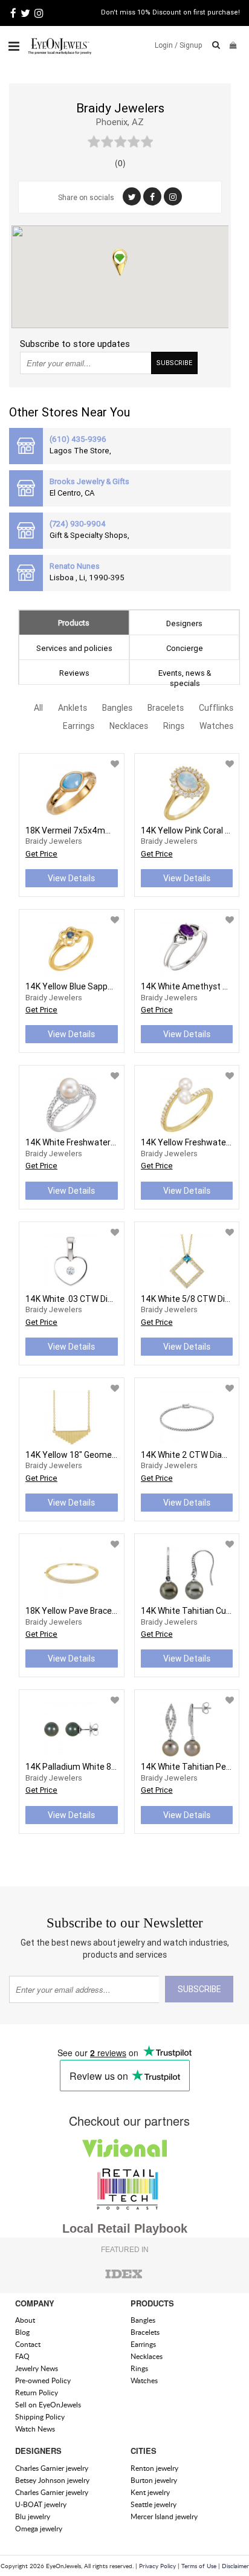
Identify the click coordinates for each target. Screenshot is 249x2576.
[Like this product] (115, 764)
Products (74, 623)
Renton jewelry (154, 2468)
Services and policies (74, 648)
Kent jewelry (150, 2492)
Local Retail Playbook (125, 2228)
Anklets (73, 708)
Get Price (41, 854)
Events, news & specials (185, 676)
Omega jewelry (39, 2529)
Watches (216, 726)
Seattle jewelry (154, 2504)
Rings (174, 726)
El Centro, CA (72, 493)
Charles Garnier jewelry (52, 2468)
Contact (28, 2344)
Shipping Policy (40, 2417)
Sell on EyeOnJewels (48, 2405)
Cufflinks (216, 708)
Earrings (79, 726)
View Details (71, 878)
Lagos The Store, (80, 451)
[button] (120, 262)
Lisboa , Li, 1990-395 (87, 578)
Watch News (35, 2429)
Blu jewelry (33, 2516)
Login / (166, 45)
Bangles (117, 708)
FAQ (22, 2356)
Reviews (74, 673)
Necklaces (129, 726)
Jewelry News (37, 2368)
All (38, 708)
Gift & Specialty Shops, (89, 535)
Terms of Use (199, 2566)
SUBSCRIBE (174, 363)
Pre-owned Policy (43, 2380)
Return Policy (37, 2393)
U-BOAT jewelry (41, 2504)
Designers (184, 623)
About (25, 2320)
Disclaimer (235, 2566)
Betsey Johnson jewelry (52, 2480)
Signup (191, 45)
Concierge (185, 648)
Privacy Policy (157, 2566)
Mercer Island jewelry (164, 2516)
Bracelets (166, 708)
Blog (22, 2332)
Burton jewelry (154, 2480)
